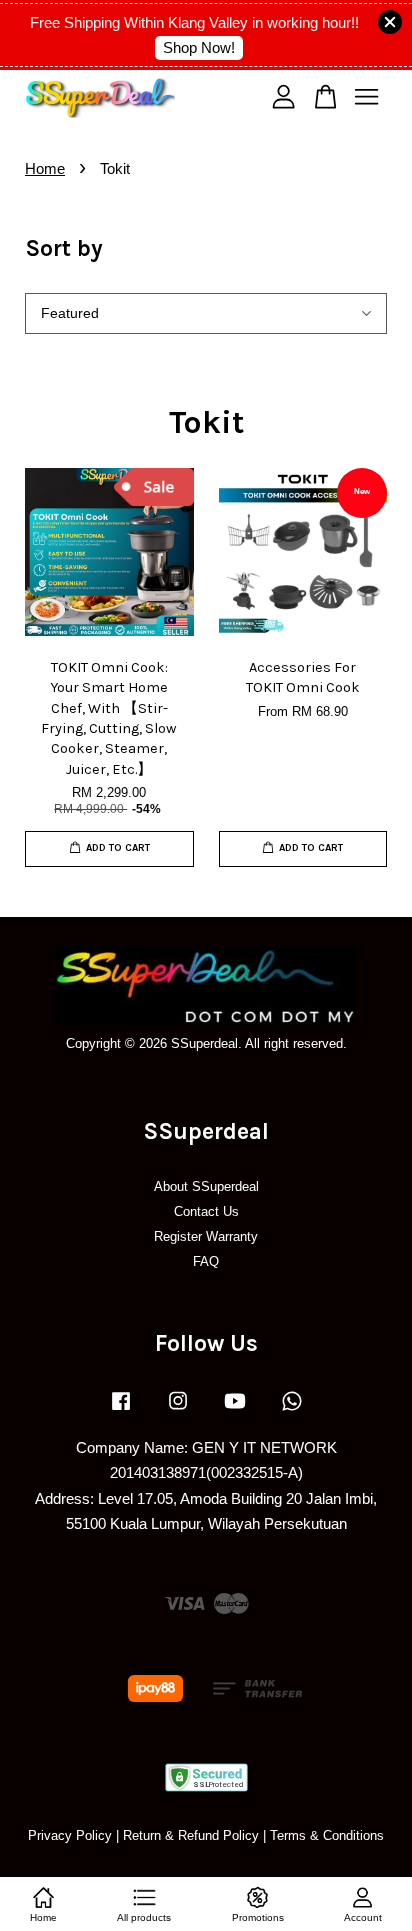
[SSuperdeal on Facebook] (121, 1410)
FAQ (206, 1261)
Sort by (64, 248)
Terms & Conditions (327, 1835)
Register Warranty (206, 1236)
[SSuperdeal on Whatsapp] (292, 1410)
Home (45, 168)
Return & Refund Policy (191, 1835)
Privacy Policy (70, 1835)
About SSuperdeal (206, 1186)
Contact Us (206, 1211)
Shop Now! (199, 47)
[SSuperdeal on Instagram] (178, 1410)
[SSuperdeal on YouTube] (235, 1410)
